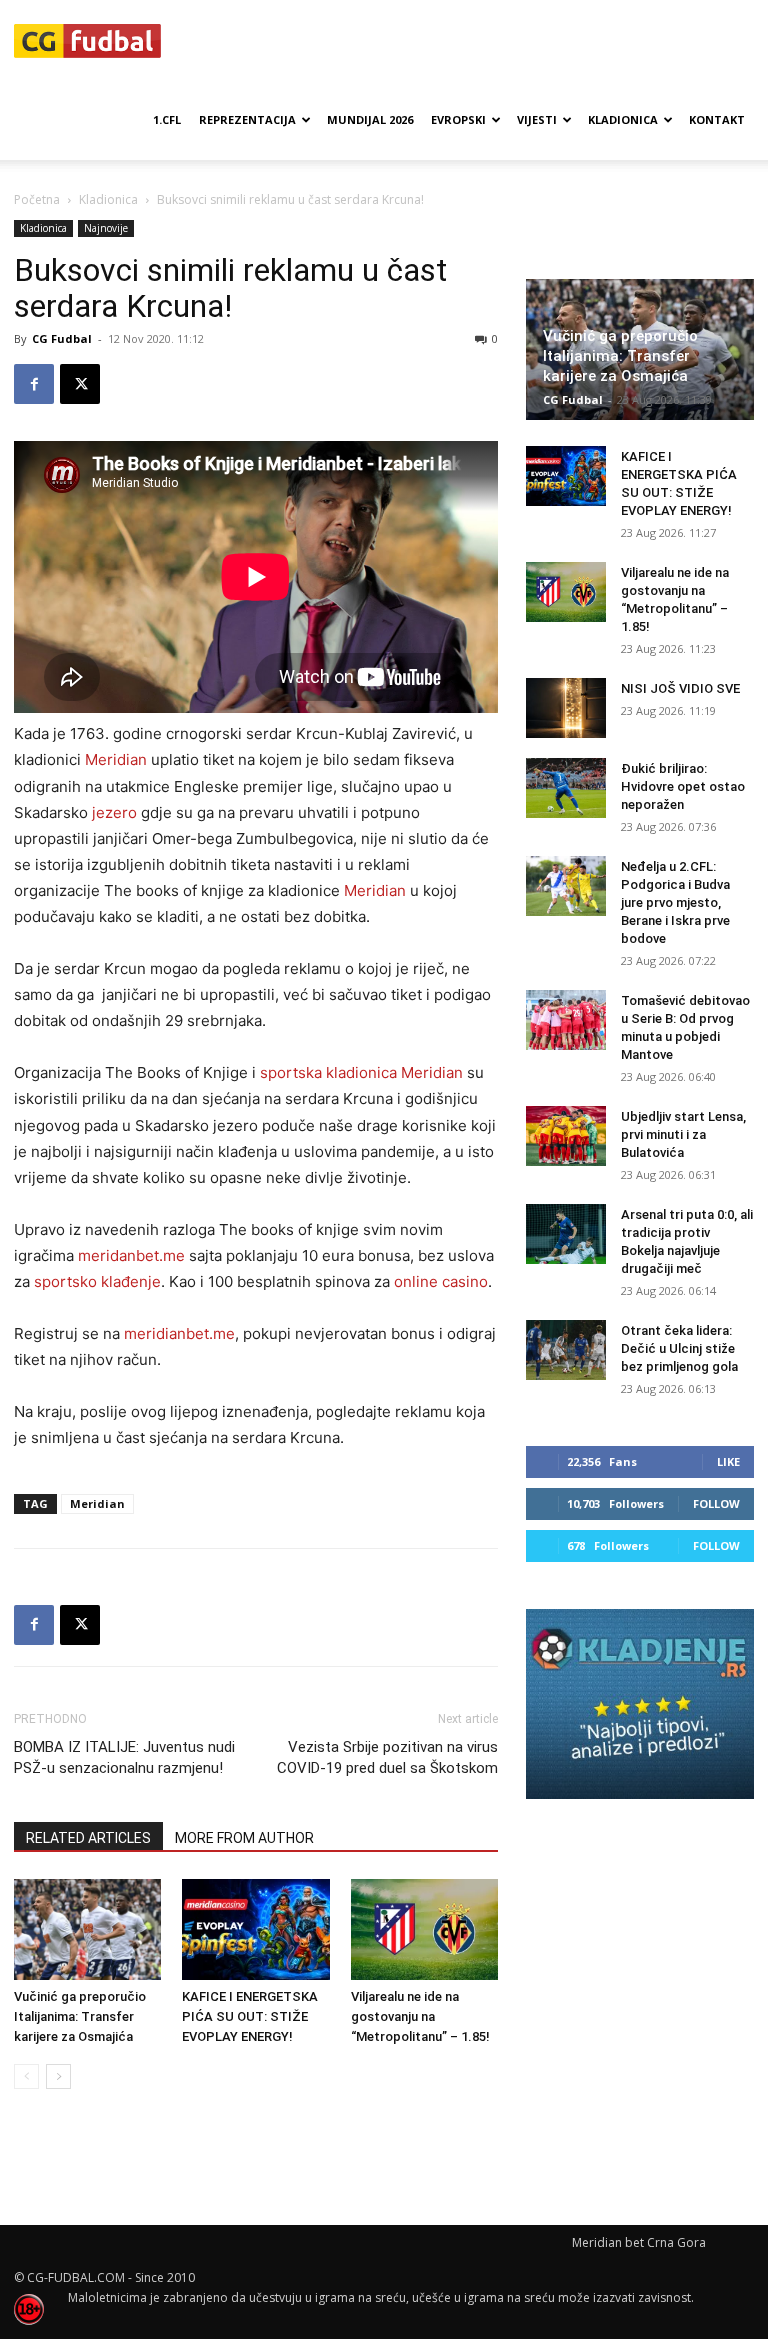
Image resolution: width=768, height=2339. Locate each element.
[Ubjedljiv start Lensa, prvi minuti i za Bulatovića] (566, 1136)
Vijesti (537, 119)
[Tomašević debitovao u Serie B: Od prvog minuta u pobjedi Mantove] (566, 1020)
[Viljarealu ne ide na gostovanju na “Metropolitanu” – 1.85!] (424, 1929)
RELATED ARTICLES (88, 1838)
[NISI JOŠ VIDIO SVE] (566, 708)
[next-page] (58, 2076)
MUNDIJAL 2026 (370, 119)
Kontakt (717, 119)
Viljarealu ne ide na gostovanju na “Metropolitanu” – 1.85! (420, 2016)
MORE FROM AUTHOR (244, 1838)
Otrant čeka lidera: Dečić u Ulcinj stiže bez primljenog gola (679, 1348)
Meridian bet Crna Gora (639, 2242)
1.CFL (167, 119)
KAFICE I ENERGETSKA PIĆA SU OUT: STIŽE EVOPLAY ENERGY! (250, 2016)
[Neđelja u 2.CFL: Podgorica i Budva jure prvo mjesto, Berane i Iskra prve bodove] (566, 886)
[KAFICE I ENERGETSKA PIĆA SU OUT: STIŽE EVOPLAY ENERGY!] (255, 1929)
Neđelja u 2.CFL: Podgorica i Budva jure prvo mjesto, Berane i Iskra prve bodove (675, 902)
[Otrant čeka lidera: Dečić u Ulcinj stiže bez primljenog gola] (566, 1350)
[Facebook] (34, 384)
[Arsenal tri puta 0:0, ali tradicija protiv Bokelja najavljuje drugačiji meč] (566, 1234)
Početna (37, 199)
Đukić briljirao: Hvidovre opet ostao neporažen (683, 786)
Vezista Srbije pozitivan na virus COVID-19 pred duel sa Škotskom (387, 1757)
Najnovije (106, 228)
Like (728, 1461)
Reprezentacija (247, 119)
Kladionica (623, 119)
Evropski (458, 119)
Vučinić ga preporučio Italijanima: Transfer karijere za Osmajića (80, 2016)
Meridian (97, 1503)
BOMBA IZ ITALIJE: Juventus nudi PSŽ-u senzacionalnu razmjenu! (124, 1757)
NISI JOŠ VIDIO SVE (680, 688)
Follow (716, 1503)
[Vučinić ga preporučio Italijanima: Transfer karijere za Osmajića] (87, 1929)
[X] (80, 384)
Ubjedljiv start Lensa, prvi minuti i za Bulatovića (683, 1134)
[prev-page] (26, 2076)
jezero (114, 812)
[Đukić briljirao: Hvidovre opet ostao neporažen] (566, 788)
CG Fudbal (62, 338)
